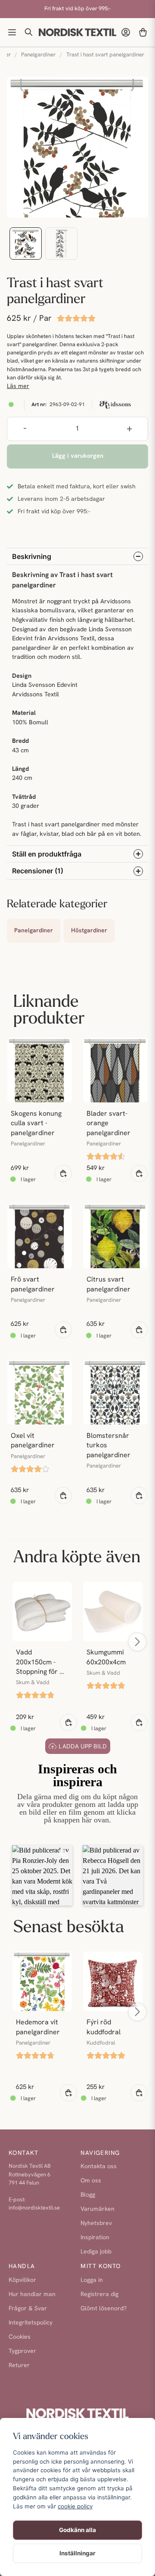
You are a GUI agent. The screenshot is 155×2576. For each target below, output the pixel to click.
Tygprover (22, 2351)
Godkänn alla (77, 2530)
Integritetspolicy (31, 2323)
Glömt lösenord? (104, 2309)
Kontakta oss (99, 2167)
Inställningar (77, 2553)
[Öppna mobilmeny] (12, 32)
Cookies (20, 2337)
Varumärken (98, 2209)
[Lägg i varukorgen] (63, 1173)
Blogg (88, 2195)
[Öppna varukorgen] (143, 32)
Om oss (91, 2181)
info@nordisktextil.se (34, 2208)
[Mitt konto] (126, 32)
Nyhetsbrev (96, 2224)
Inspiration (95, 2238)
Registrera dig (99, 2295)
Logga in (92, 2280)
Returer (19, 2366)
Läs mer (18, 386)
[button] (42, 1875)
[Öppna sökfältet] (29, 32)
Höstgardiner (89, 931)
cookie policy (75, 2506)
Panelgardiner (38, 55)
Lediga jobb (96, 2252)
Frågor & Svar (28, 2309)
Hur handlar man (32, 2295)
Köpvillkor (22, 2280)
